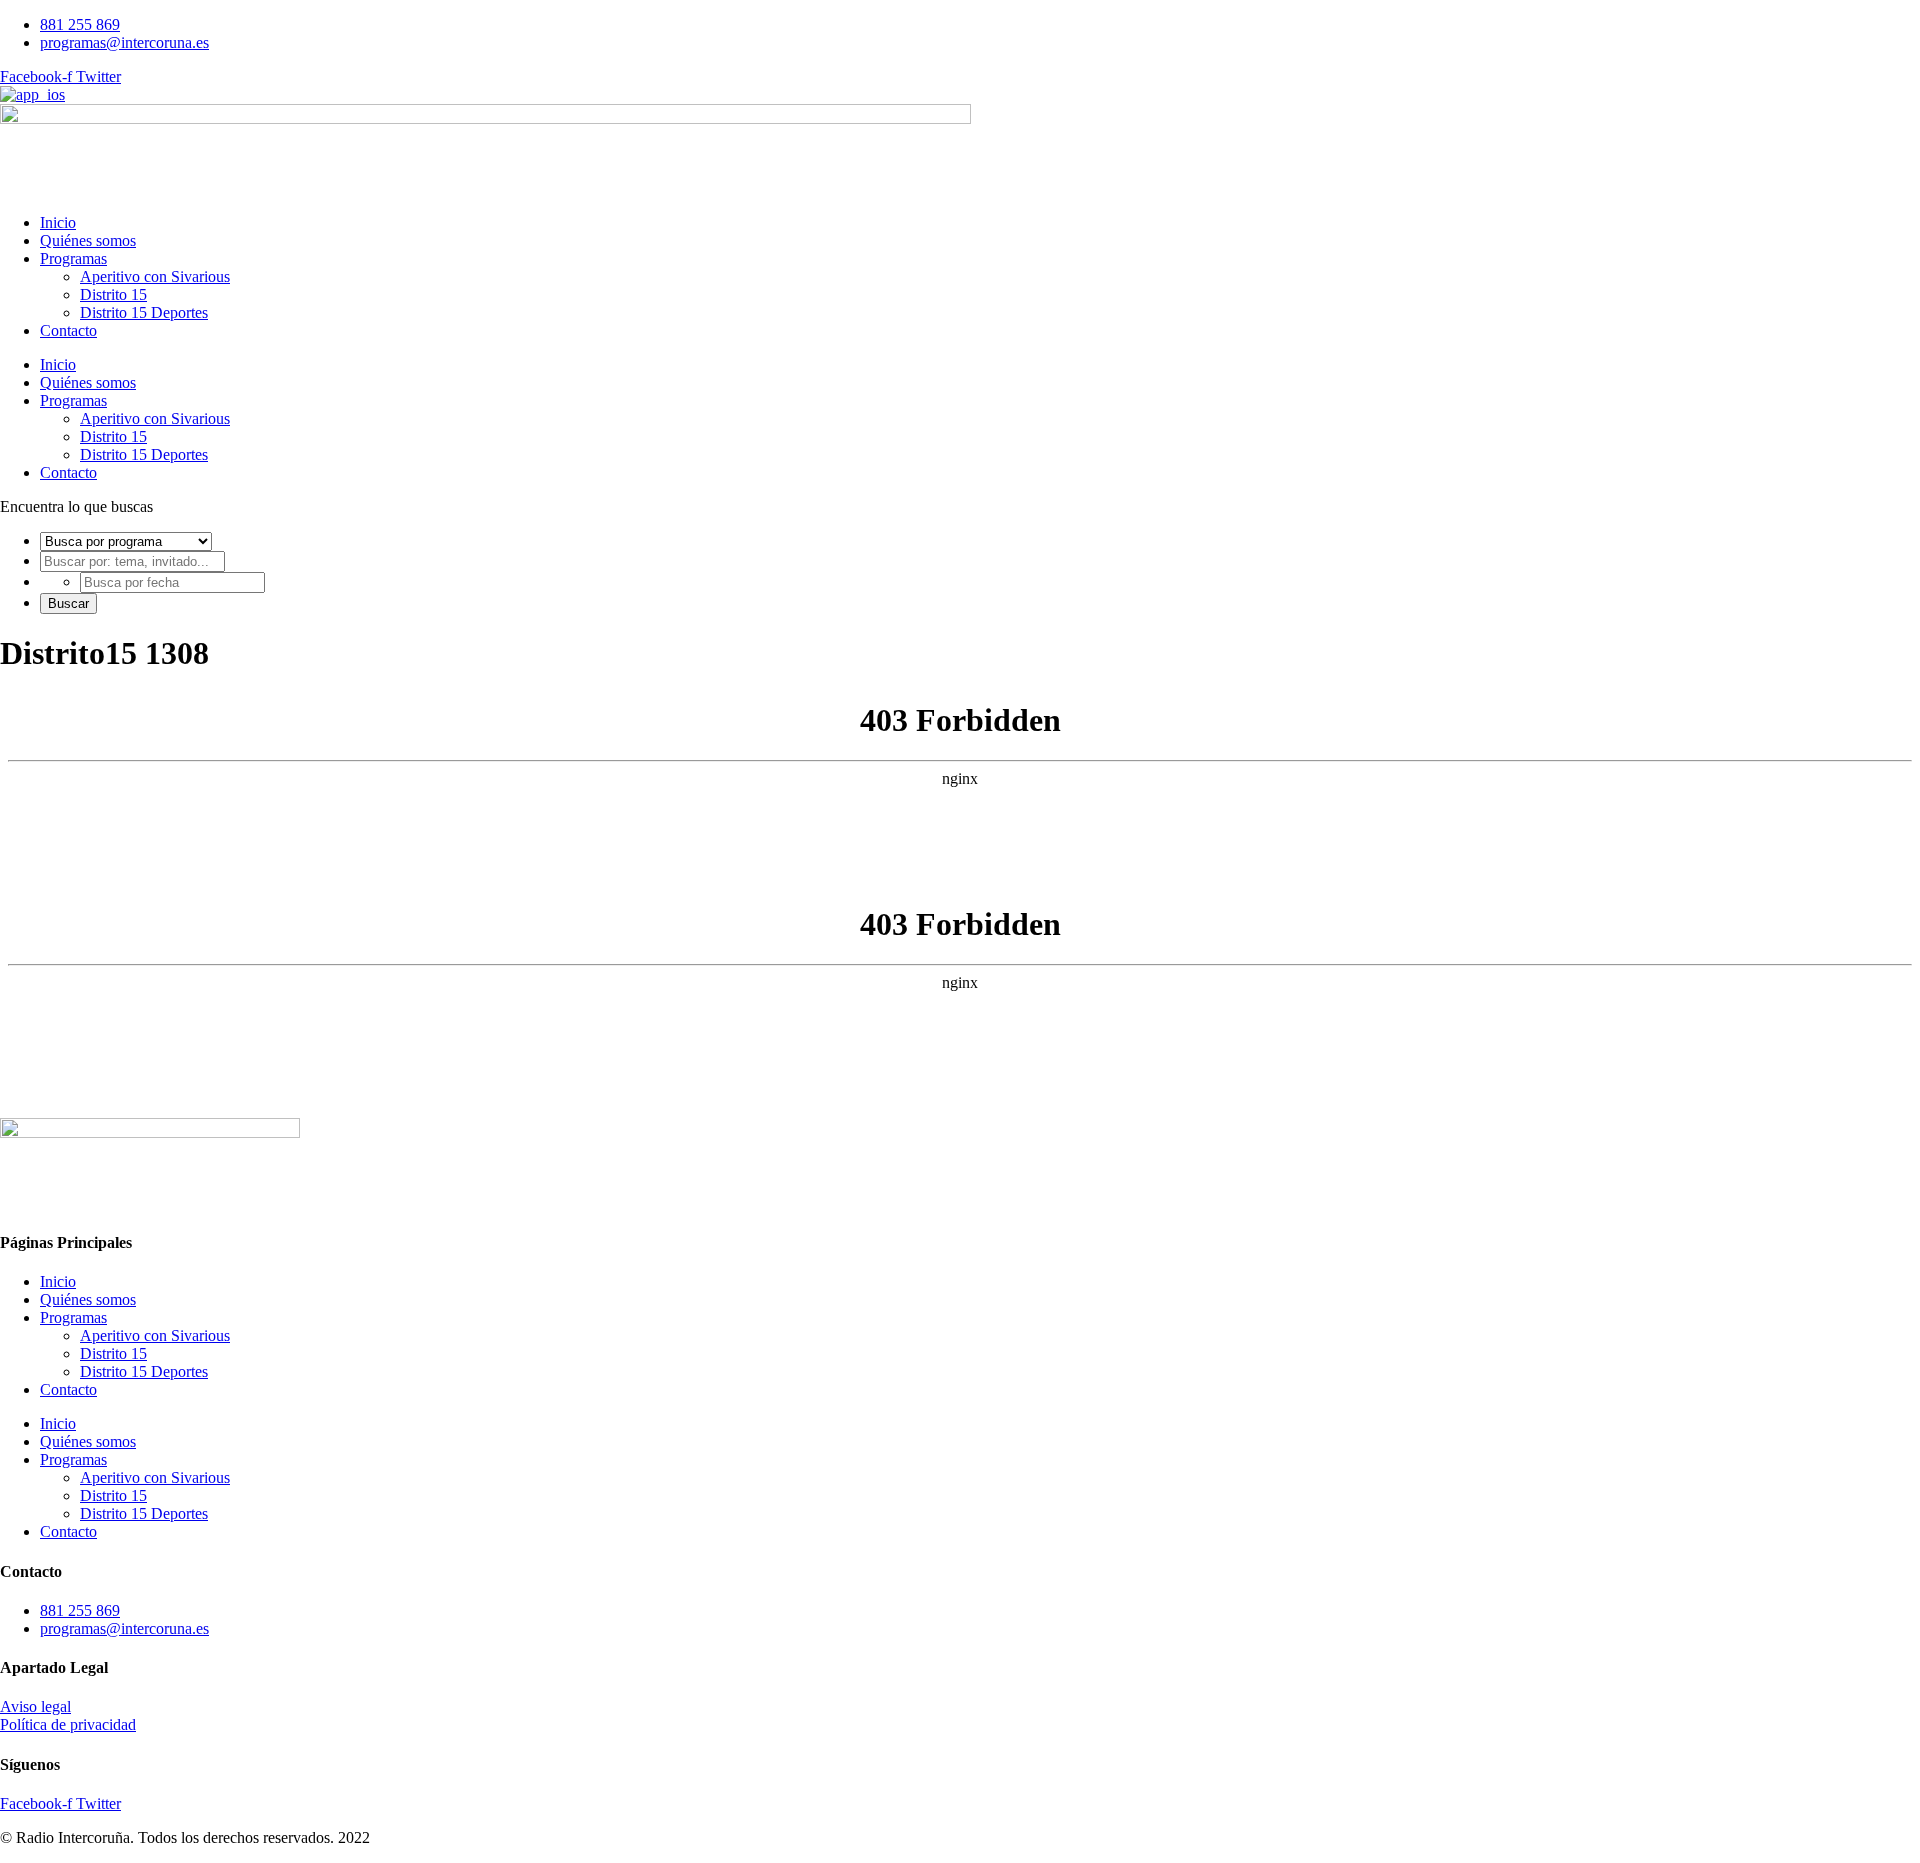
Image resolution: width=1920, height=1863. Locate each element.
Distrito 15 (113, 294)
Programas (73, 258)
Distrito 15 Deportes (144, 312)
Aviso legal (35, 1706)
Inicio (58, 222)
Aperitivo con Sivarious (155, 276)
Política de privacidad (68, 1724)
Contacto (68, 330)
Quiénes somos (88, 240)
